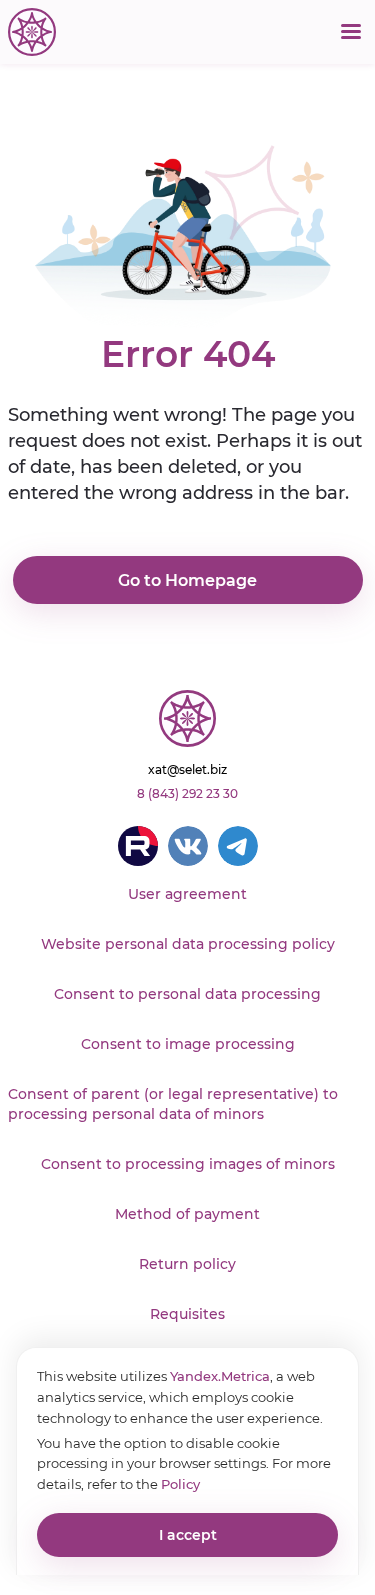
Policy (180, 1484)
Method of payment (187, 1214)
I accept (188, 1535)
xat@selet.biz (187, 769)
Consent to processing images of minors (188, 1164)
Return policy (187, 1264)
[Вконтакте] (188, 846)
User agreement (187, 894)
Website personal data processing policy (188, 944)
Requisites (187, 1314)
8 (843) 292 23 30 (187, 793)
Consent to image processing (188, 1044)
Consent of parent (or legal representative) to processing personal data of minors (173, 1104)
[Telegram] (238, 846)
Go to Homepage (187, 580)
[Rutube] (138, 846)
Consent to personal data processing (187, 994)
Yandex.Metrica (220, 1376)
